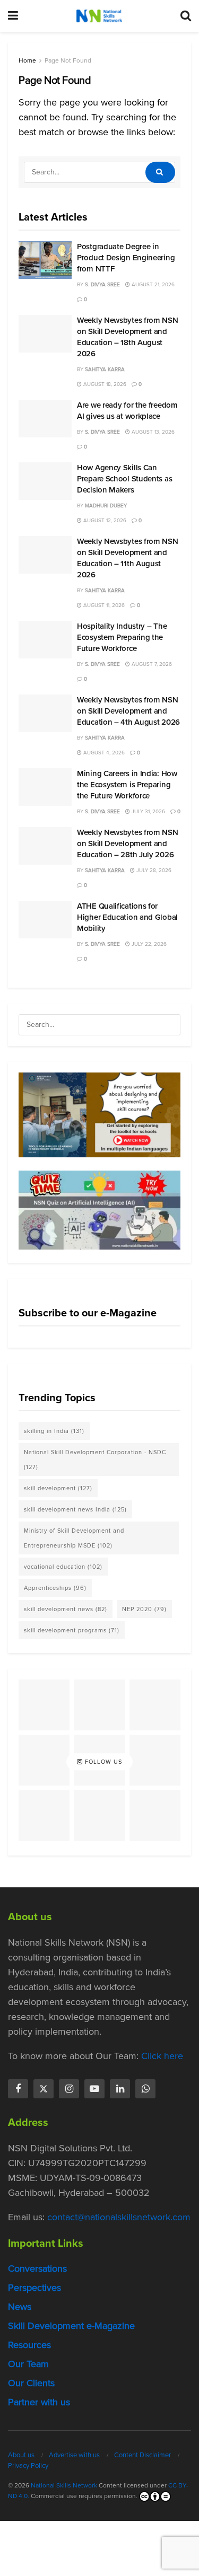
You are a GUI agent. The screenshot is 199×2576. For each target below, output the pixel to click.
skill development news (66, 1609)
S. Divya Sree (102, 284)
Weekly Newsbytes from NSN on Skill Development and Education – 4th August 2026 (128, 711)
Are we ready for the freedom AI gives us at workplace (127, 411)
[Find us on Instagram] (69, 2089)
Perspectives (34, 2288)
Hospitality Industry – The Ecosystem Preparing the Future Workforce (122, 637)
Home (27, 60)
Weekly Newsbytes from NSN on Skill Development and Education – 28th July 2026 (128, 843)
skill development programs (72, 1630)
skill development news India (75, 1509)
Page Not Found (68, 60)
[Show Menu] (13, 16)
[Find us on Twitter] (44, 2089)
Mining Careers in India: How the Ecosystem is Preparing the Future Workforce (127, 785)
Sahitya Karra (105, 369)
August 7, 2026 (151, 664)
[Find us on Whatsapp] (145, 2089)
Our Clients (31, 2383)
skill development (58, 1488)
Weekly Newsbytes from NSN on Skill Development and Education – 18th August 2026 (128, 337)
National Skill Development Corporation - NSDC (95, 1460)
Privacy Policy (28, 2465)
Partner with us (39, 2402)
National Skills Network (64, 2485)
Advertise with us (74, 2455)
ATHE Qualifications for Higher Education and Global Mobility (127, 917)
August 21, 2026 (152, 284)
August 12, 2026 (104, 520)
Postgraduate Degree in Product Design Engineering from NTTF (126, 258)
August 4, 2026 (103, 753)
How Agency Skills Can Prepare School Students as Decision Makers (124, 479)
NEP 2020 (144, 1609)
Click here (162, 2056)
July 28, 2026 (153, 870)
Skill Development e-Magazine (71, 2326)
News (20, 2307)
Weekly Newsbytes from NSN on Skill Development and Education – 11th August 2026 (128, 558)
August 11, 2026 (103, 605)
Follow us (102, 1762)
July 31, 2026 (148, 811)
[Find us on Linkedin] (120, 2089)
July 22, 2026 (148, 944)
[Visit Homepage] (99, 16)
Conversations (37, 2269)
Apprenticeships (55, 1588)
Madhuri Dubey (106, 505)
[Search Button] (186, 16)
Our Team (28, 2364)
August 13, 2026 (152, 432)
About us (21, 2455)
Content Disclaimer (142, 2455)
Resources (29, 2345)
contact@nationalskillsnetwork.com (119, 2217)
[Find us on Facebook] (18, 2089)
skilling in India (54, 1431)
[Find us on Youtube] (94, 2089)
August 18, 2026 (104, 384)
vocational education (63, 1567)
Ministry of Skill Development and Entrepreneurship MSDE (74, 1538)
